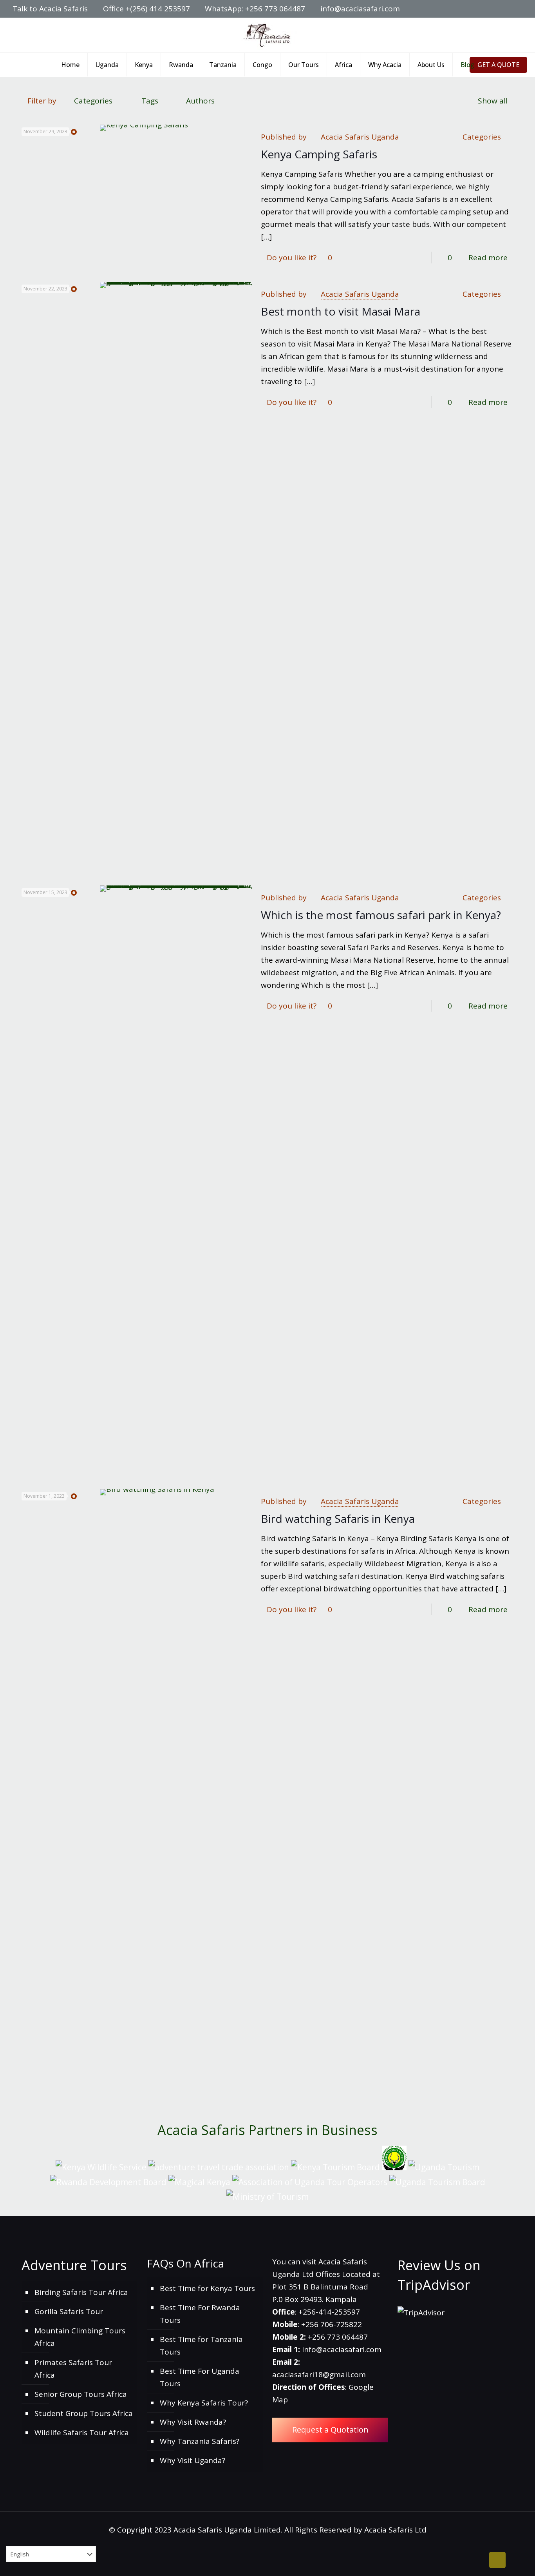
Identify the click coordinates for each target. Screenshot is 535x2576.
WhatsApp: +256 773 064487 (255, 9)
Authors (200, 101)
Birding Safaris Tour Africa (81, 2292)
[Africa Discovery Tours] (267, 35)
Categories (93, 101)
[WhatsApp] (465, 9)
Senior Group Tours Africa (81, 2394)
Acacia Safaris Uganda (360, 137)
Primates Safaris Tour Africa (73, 2369)
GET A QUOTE (498, 65)
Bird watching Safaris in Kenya (338, 1518)
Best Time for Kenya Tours (207, 2288)
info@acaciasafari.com (360, 9)
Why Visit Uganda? (192, 2460)
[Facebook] (476, 9)
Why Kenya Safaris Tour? (204, 2403)
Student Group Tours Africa (84, 2413)
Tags (150, 101)
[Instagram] (508, 9)
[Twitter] (487, 9)
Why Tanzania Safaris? (200, 2441)
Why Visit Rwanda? (193, 2422)
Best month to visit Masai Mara (341, 311)
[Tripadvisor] (518, 9)
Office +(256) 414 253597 (146, 9)
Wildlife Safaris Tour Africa (82, 2433)
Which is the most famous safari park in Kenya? (381, 915)
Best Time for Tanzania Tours (201, 2346)
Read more (488, 258)
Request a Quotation (330, 2430)
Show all (493, 101)
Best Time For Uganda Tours (200, 2377)
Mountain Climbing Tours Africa (80, 2337)
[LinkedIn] (497, 9)
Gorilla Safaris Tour (69, 2311)
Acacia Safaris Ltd (395, 2530)
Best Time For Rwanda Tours (200, 2314)
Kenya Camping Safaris (319, 154)
